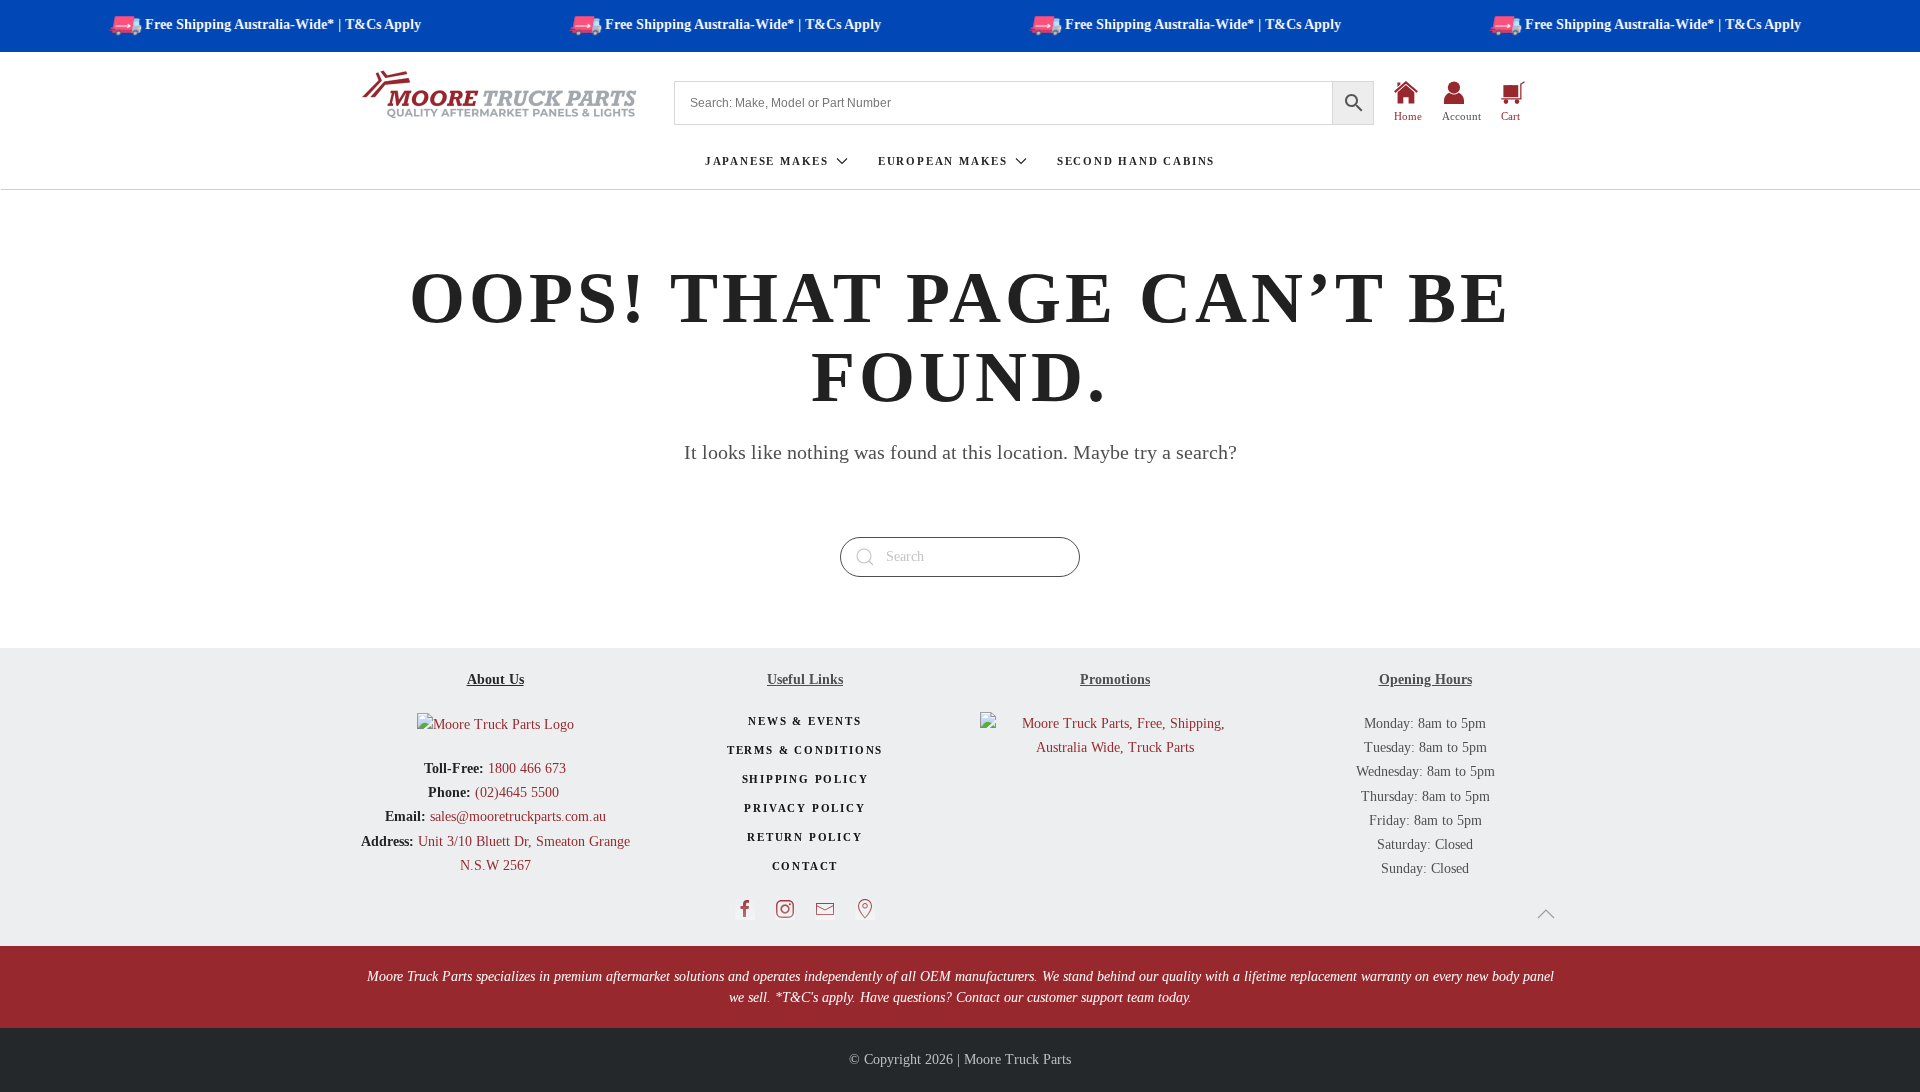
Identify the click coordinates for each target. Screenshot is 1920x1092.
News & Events (804, 721)
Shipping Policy (805, 779)
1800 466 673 (525, 768)
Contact (805, 866)
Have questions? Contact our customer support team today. (1026, 997)
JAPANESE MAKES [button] (767, 161)
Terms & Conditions (805, 750)
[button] (1546, 914)
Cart (1510, 116)
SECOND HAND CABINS (1136, 161)
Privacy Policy (804, 808)
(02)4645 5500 (515, 792)
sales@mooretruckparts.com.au (518, 816)
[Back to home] (500, 94)
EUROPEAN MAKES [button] (943, 161)
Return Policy (804, 837)
